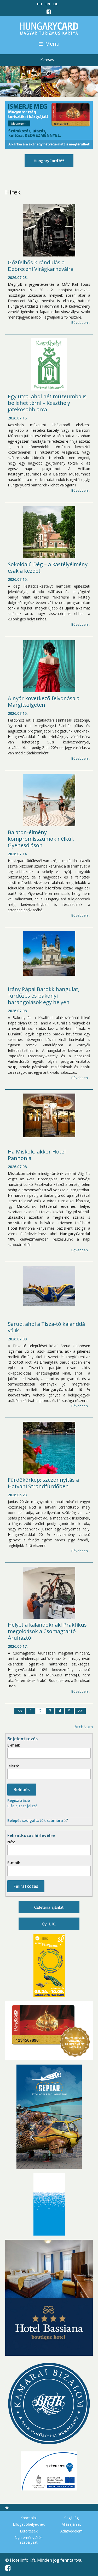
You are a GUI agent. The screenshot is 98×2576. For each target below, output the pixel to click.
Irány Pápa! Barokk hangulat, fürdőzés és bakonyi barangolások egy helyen (44, 996)
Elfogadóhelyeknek (29, 2524)
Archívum (84, 1727)
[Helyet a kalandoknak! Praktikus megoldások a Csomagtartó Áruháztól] (49, 1593)
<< (20, 1711)
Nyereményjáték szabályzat (29, 2540)
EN (48, 4)
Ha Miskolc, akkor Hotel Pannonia (37, 1155)
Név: (11, 1842)
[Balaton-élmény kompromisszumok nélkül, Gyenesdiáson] (49, 800)
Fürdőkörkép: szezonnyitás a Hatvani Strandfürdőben (44, 1483)
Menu (52, 44)
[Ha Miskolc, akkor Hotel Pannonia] (49, 1115)
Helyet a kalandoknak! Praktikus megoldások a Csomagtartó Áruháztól (48, 1631)
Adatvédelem (71, 2531)
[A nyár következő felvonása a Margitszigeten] (49, 666)
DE (56, 4)
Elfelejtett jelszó (22, 1806)
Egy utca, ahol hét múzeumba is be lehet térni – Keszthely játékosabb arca (48, 403)
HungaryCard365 (49, 161)
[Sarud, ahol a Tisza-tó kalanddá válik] (49, 1286)
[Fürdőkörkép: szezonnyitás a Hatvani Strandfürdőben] (49, 1448)
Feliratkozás (26, 1886)
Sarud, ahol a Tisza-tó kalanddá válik (47, 1327)
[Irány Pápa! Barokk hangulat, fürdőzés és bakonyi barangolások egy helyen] (49, 953)
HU (39, 4)
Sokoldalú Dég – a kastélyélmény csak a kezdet (48, 567)
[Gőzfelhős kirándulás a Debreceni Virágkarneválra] (49, 230)
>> (80, 1711)
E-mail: (14, 1745)
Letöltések (29, 2531)
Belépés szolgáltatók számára (36, 1820)
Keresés (47, 60)
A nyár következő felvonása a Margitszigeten (44, 701)
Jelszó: (13, 1766)
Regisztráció (19, 1800)
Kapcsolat (29, 2518)
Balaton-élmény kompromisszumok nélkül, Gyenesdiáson (42, 839)
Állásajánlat (71, 2524)
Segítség (71, 2518)
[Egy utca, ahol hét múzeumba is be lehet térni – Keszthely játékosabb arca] (49, 364)
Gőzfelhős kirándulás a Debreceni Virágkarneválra (41, 266)
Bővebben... (81, 322)
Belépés (22, 1790)
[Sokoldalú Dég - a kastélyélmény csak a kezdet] (49, 532)
